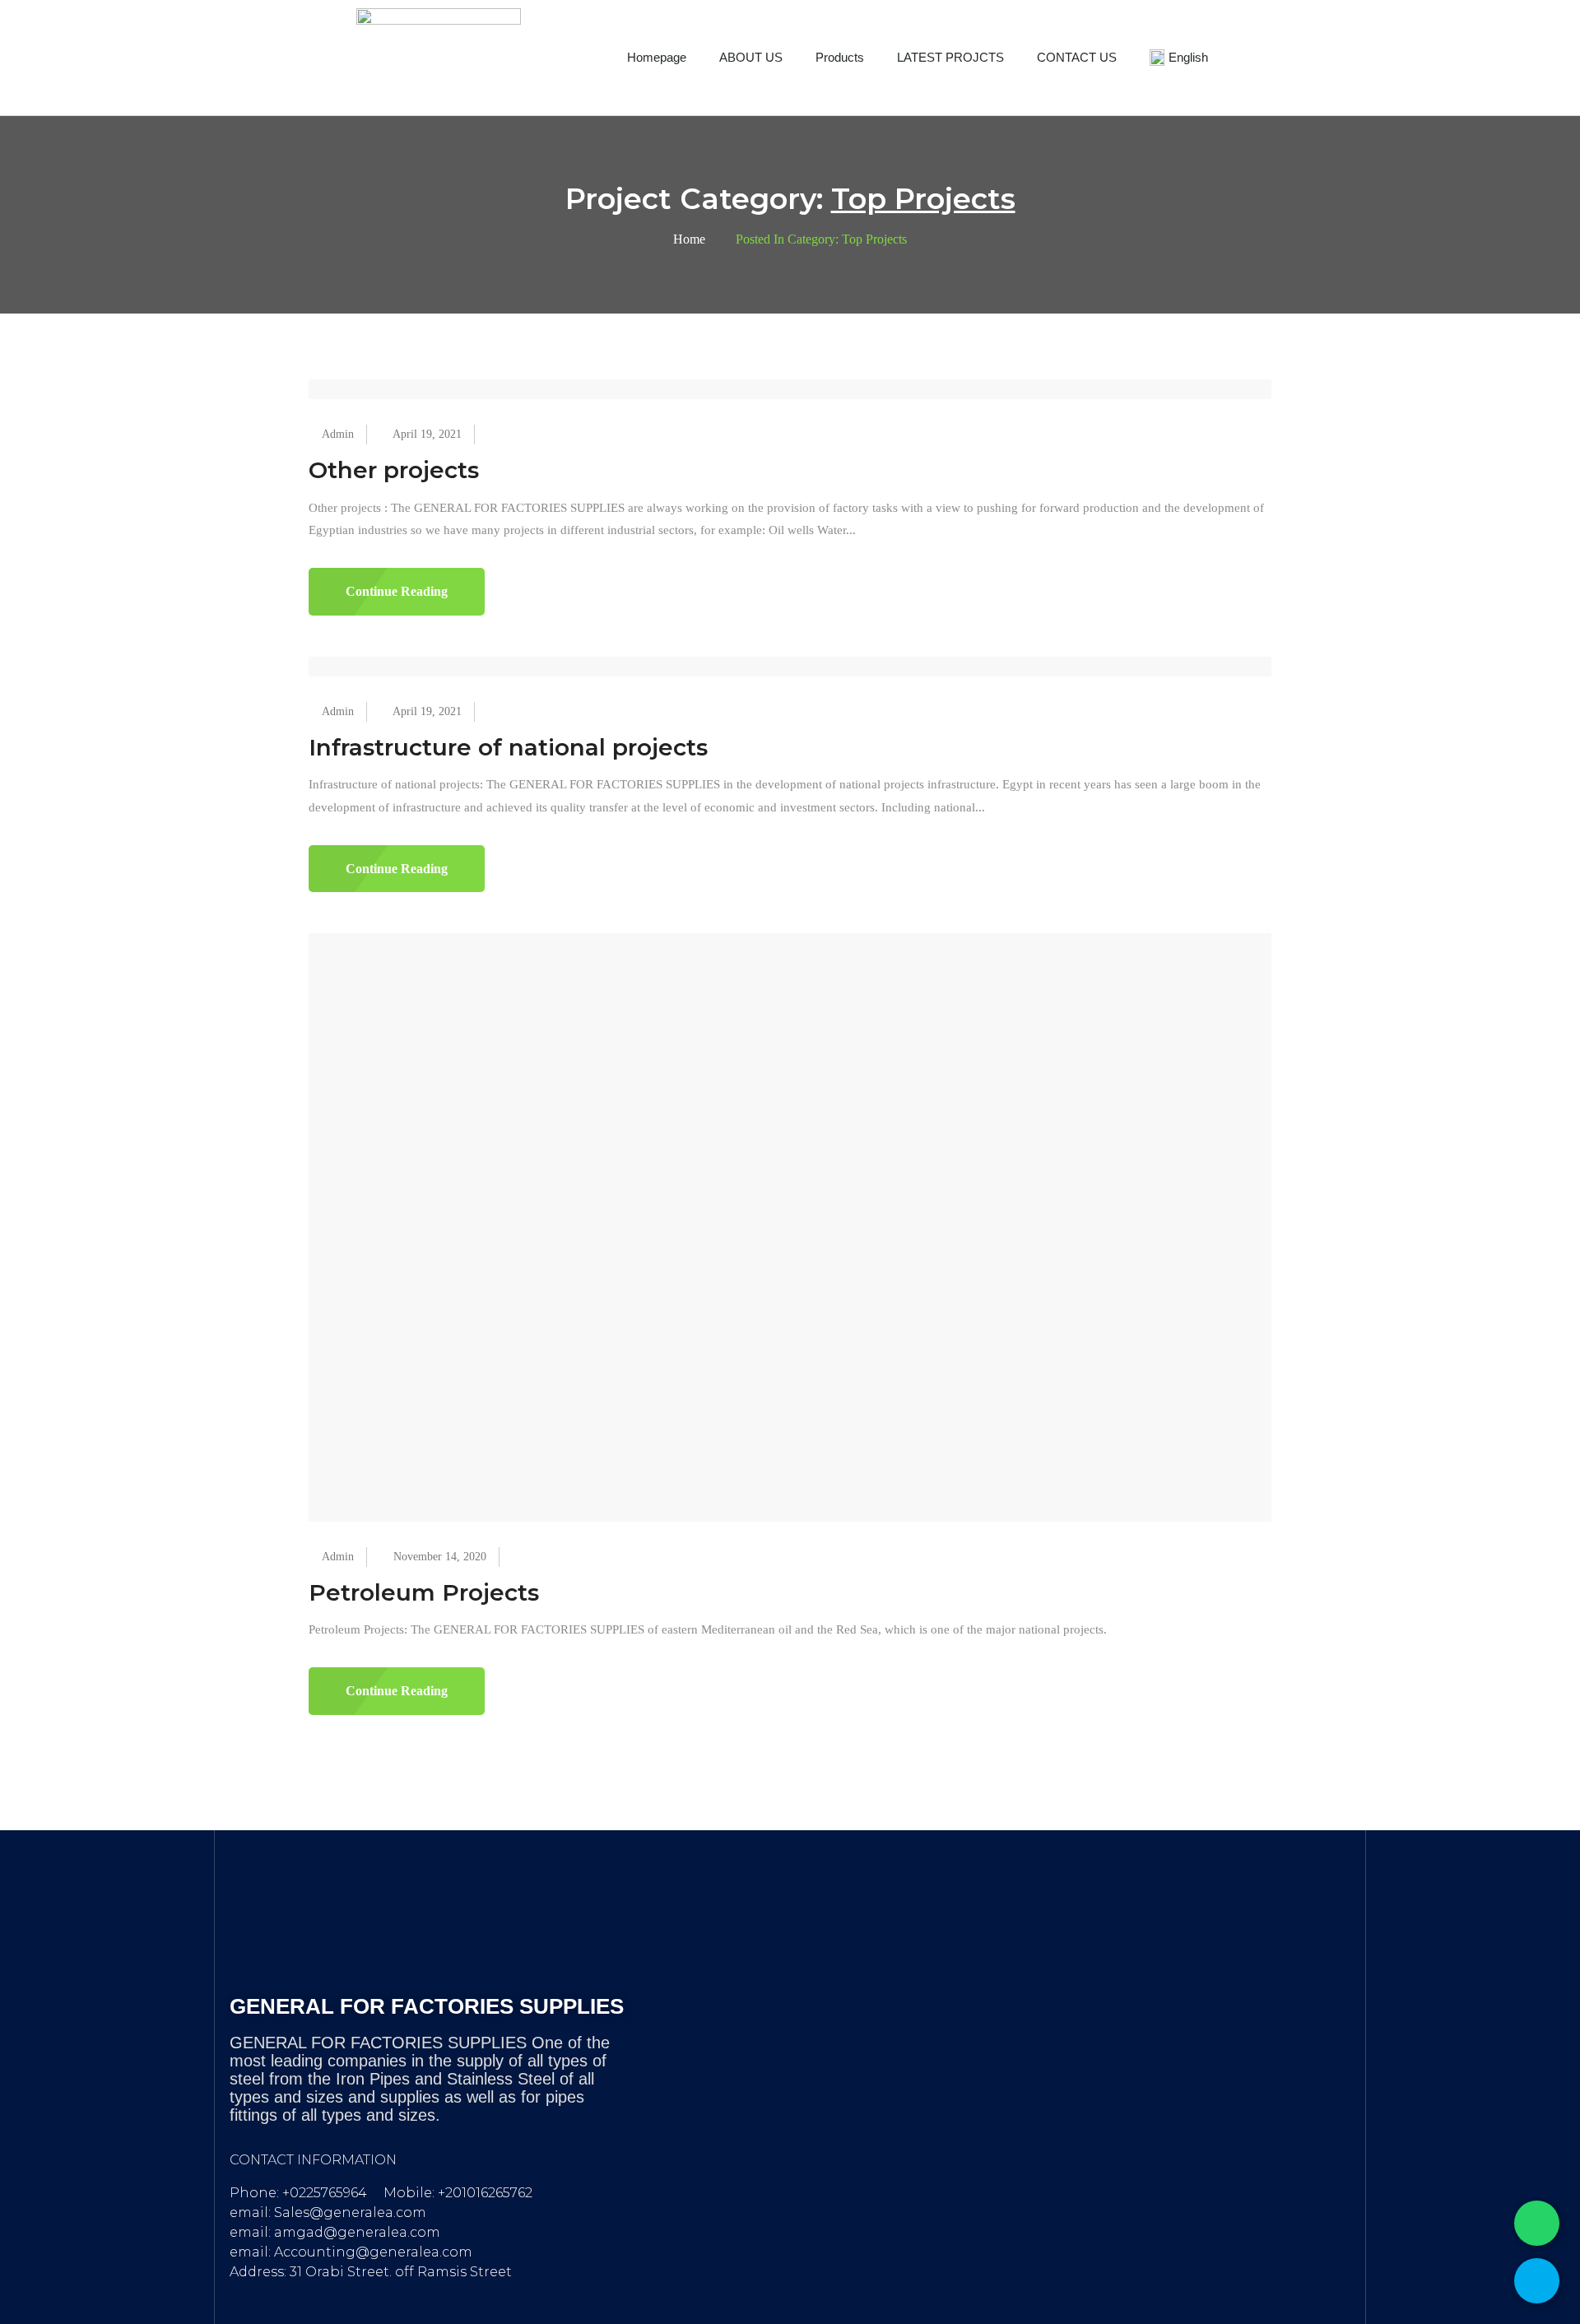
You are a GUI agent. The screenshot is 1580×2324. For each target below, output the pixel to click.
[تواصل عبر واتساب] (1537, 2223)
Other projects (394, 470)
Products (840, 57)
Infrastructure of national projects (508, 747)
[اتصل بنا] (1537, 2281)
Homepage (657, 57)
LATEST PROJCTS (950, 57)
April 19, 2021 (427, 434)
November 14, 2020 (440, 1557)
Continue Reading (397, 591)
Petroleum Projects (424, 1592)
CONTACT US (1077, 57)
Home (689, 239)
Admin (338, 434)
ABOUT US (751, 57)
